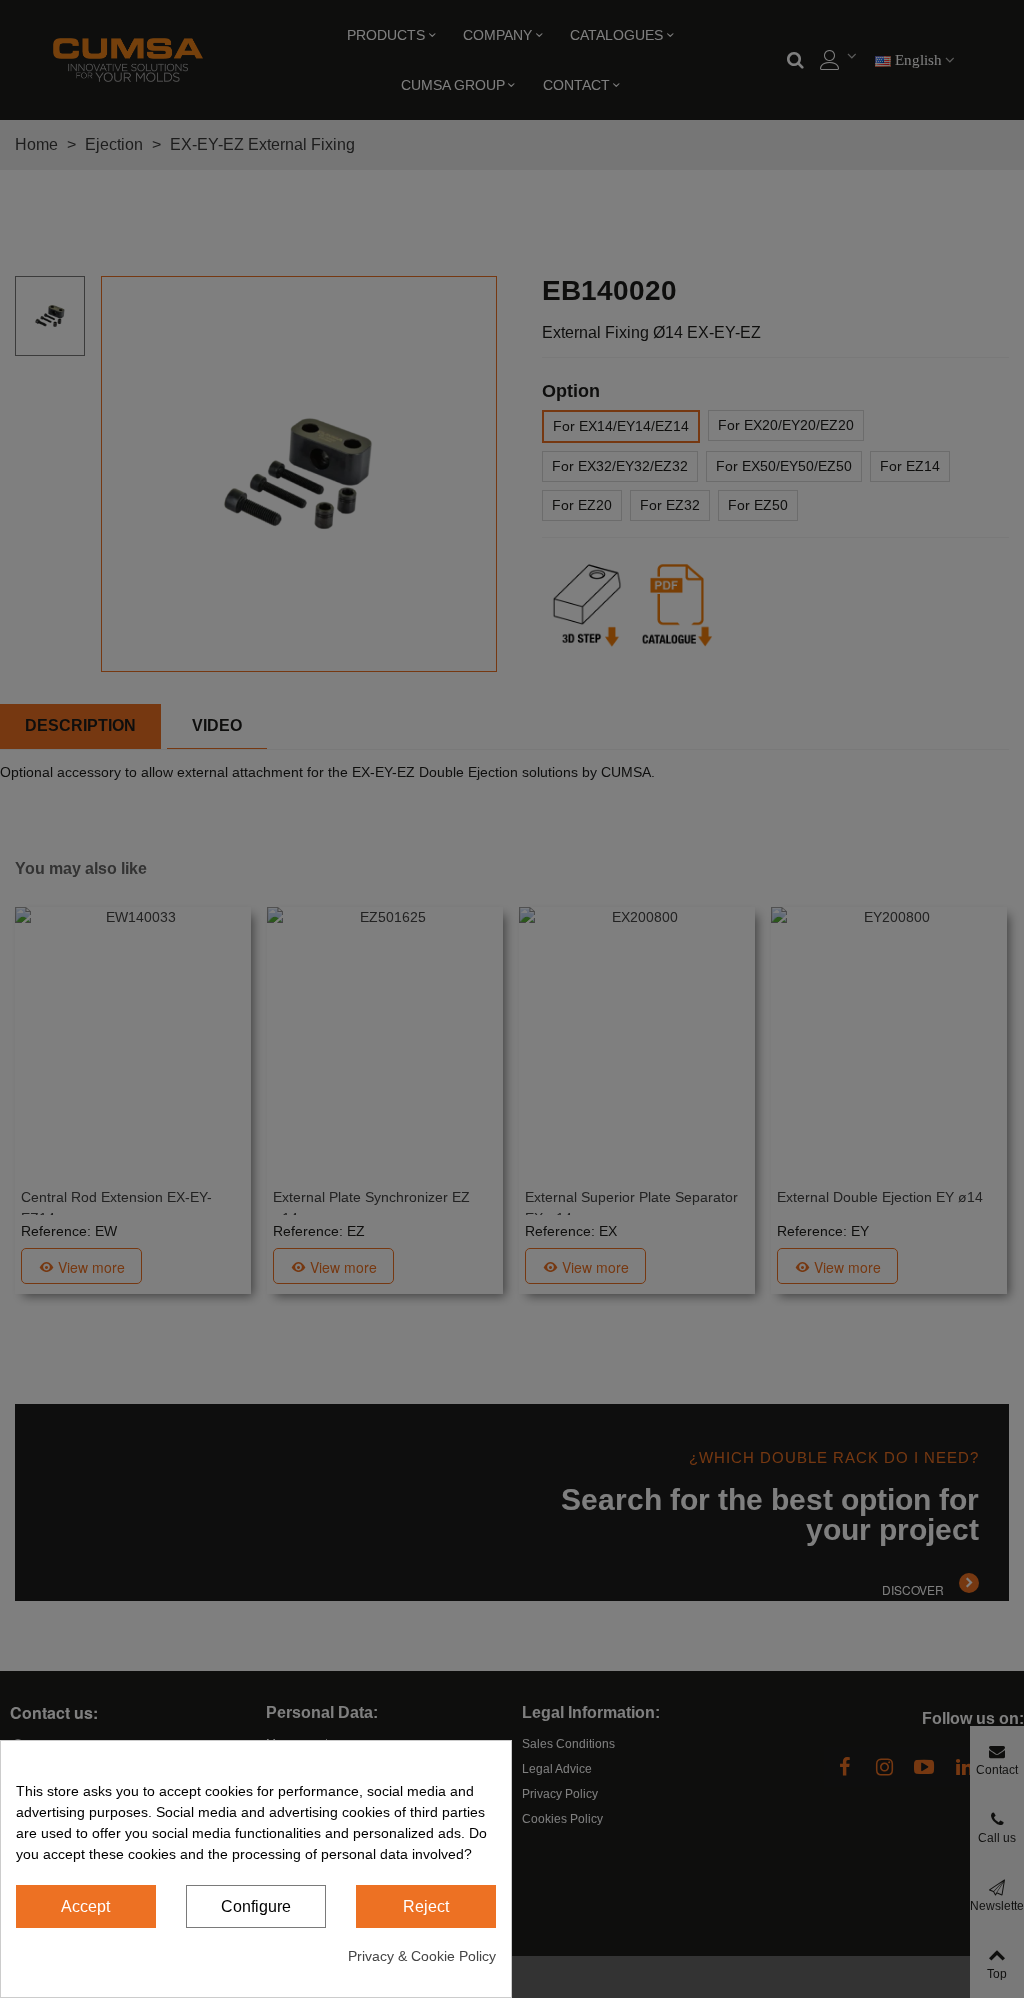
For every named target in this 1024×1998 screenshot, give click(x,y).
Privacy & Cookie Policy (422, 1956)
